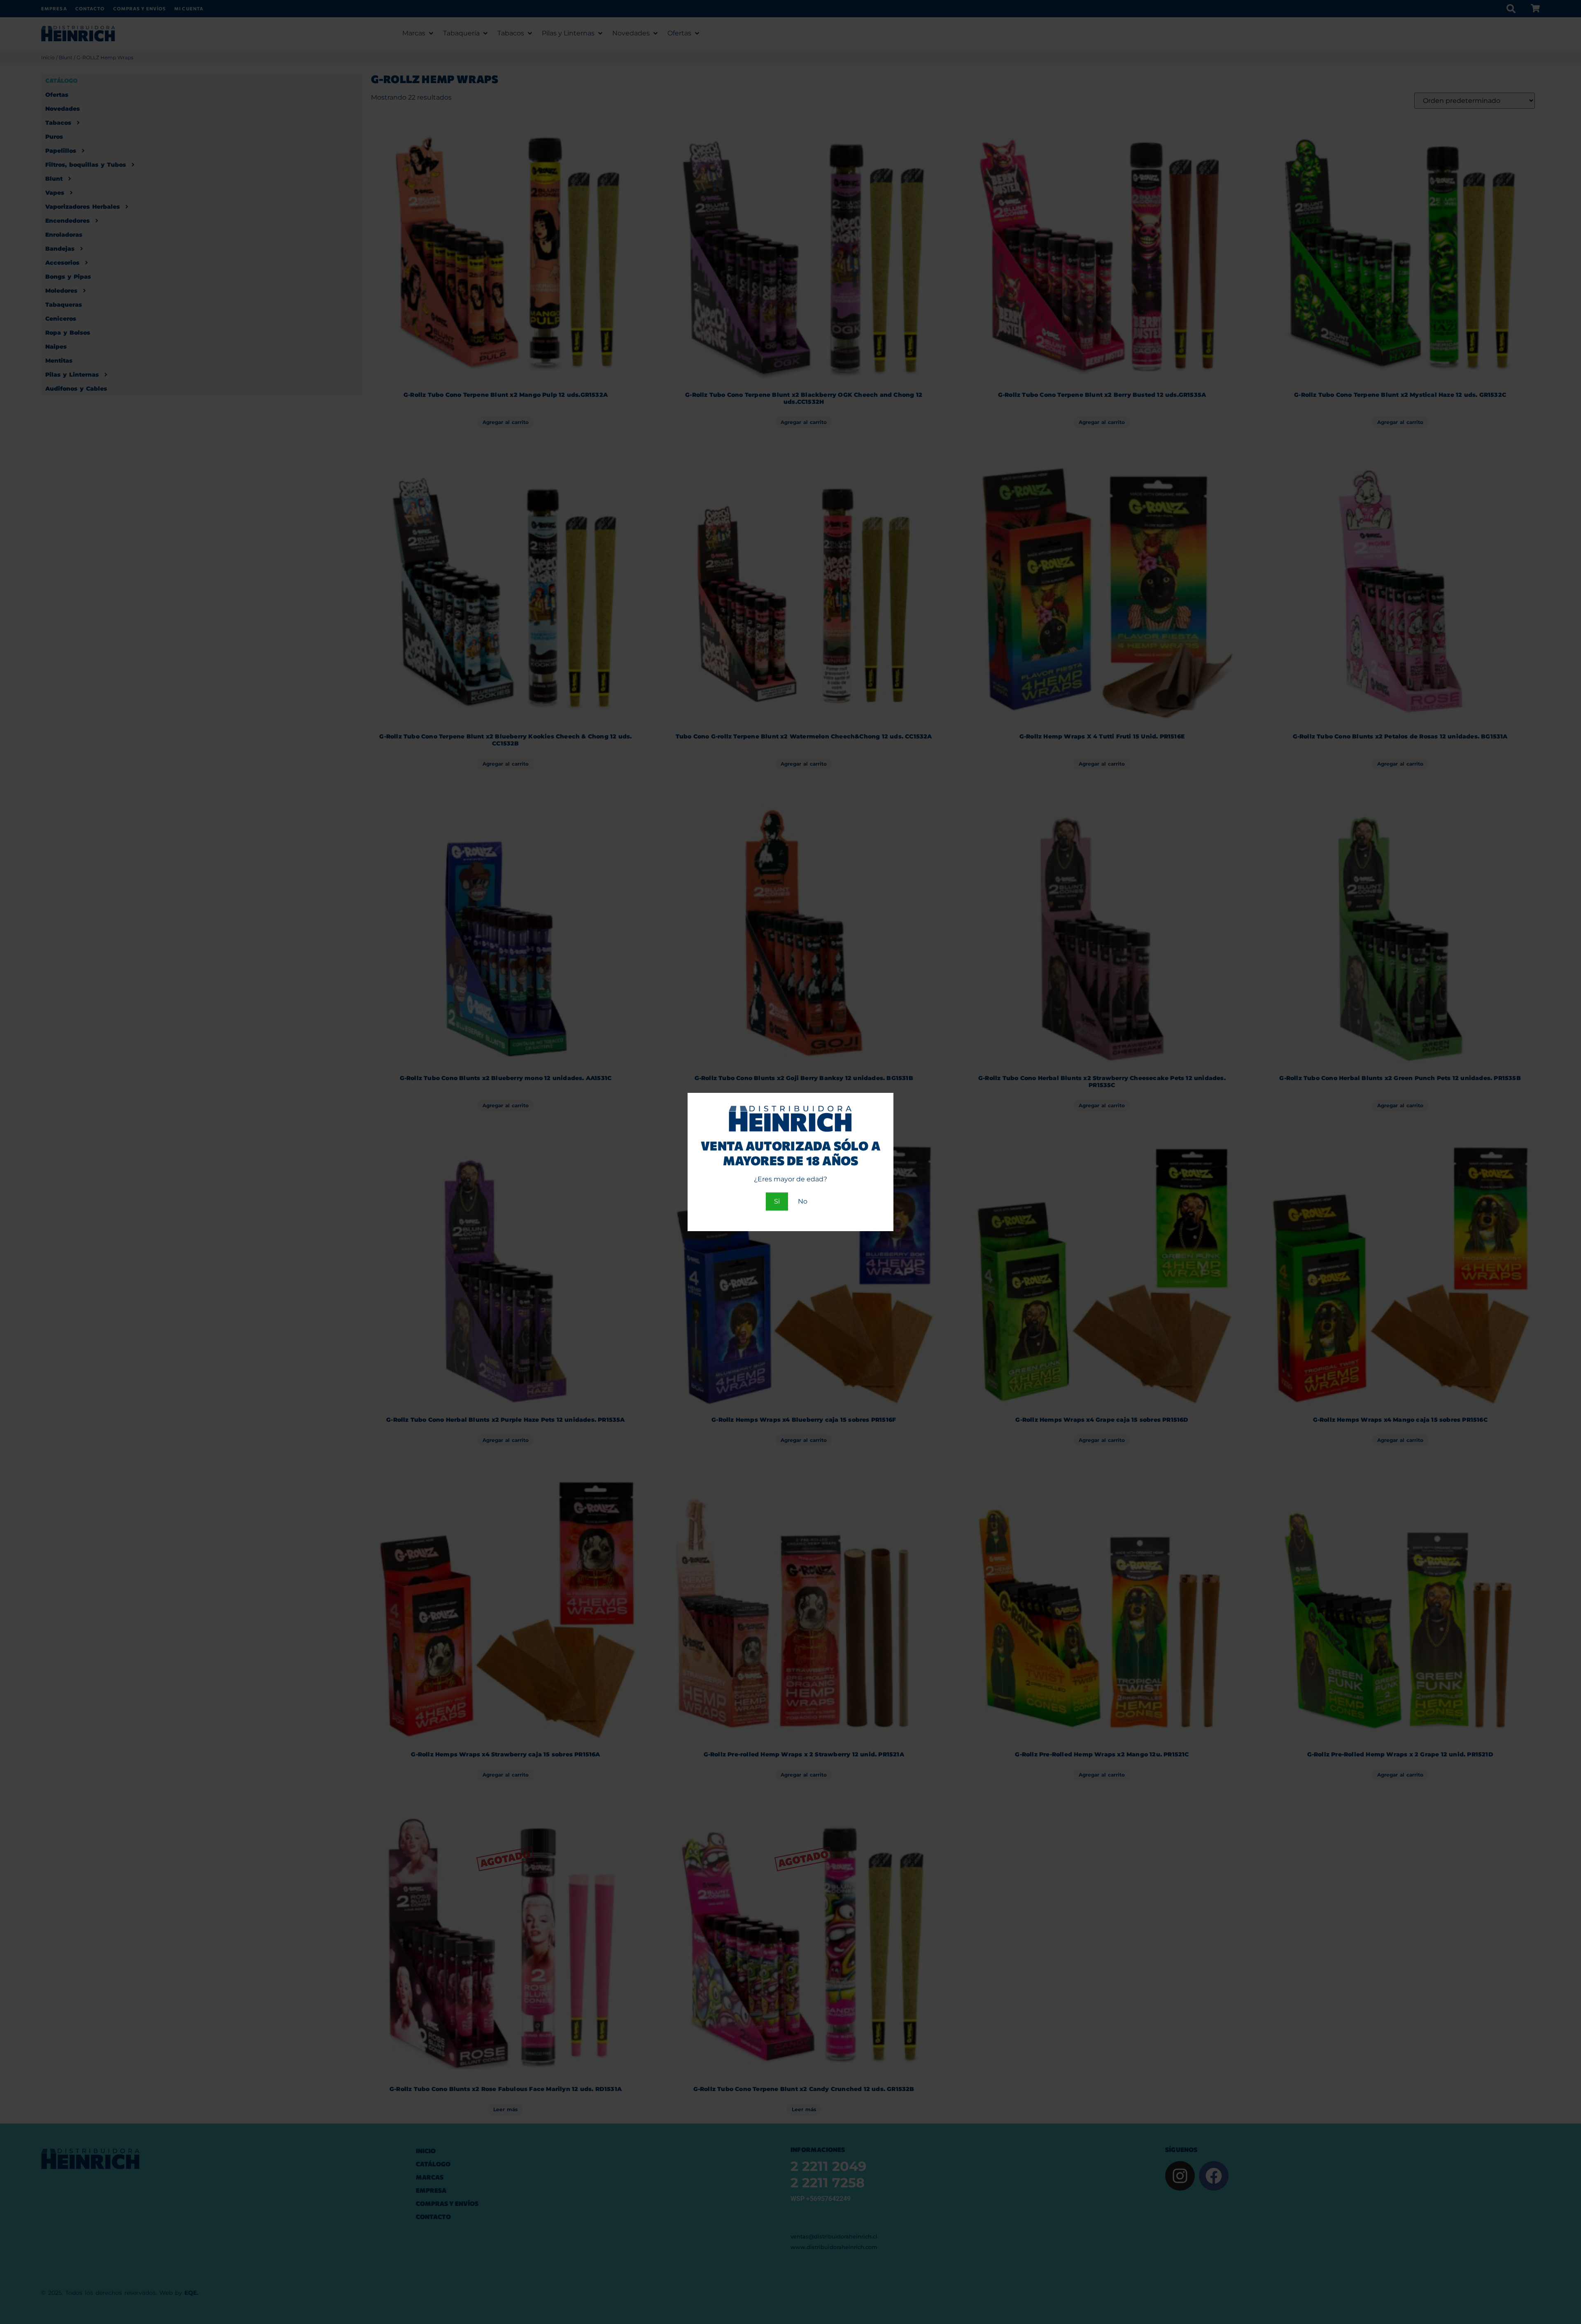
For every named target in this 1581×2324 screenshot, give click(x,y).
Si (777, 1201)
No (803, 1201)
